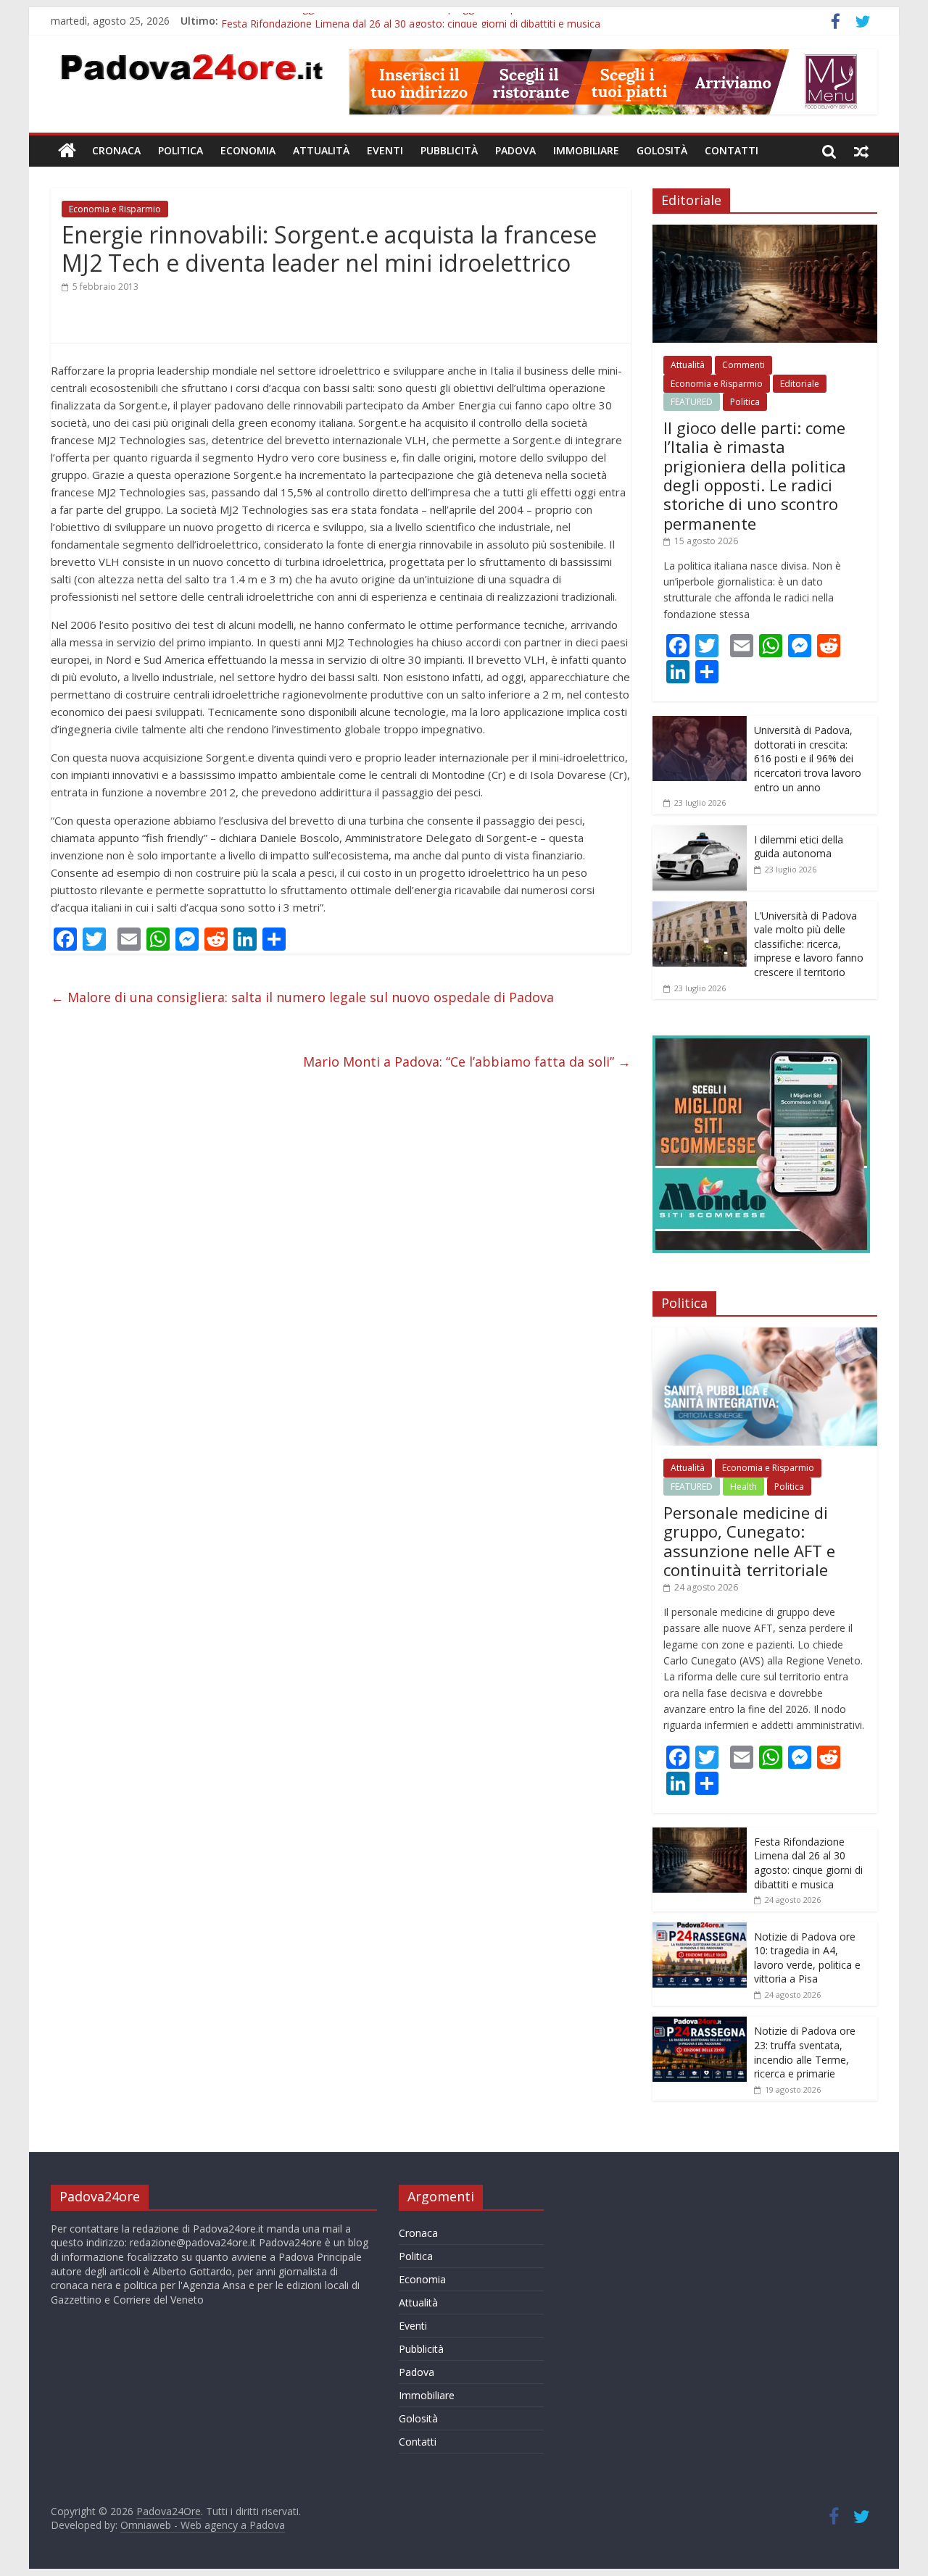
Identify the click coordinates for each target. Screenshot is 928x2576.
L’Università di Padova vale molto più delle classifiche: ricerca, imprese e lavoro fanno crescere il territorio (809, 944)
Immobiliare (586, 150)
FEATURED (692, 402)
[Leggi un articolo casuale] (861, 151)
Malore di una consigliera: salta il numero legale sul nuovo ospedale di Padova (302, 997)
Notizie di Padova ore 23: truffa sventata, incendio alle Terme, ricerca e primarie (805, 2052)
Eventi (385, 150)
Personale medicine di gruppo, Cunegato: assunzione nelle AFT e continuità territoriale (749, 1541)
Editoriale (800, 384)
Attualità (321, 150)
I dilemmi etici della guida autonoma (799, 847)
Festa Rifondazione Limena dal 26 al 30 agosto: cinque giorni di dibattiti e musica (808, 1863)
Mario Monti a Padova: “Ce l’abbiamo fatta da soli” (467, 1062)
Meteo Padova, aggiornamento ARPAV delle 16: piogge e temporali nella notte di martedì (430, 21)
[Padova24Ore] (67, 151)
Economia (248, 150)
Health (743, 1487)
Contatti (732, 150)
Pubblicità (449, 150)
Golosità (662, 150)
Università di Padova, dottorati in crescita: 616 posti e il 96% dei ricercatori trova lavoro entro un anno (808, 758)
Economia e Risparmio (115, 209)
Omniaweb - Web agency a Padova (203, 2525)
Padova (515, 150)
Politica (181, 150)
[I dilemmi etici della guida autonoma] (700, 833)
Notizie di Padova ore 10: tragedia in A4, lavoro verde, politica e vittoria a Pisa (807, 1958)
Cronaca (116, 150)
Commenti (743, 365)
